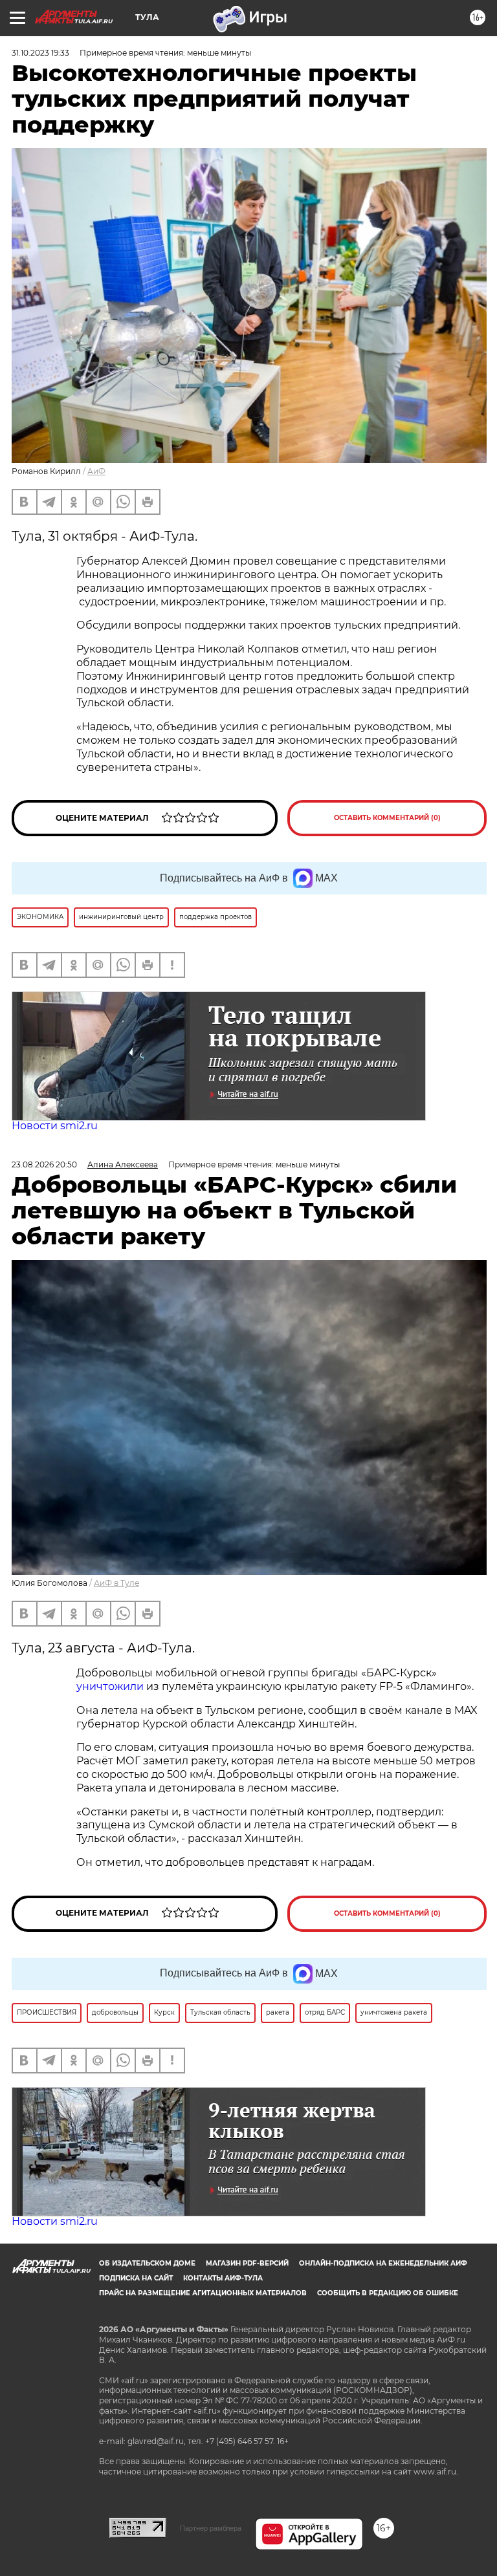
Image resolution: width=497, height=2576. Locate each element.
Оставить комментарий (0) (387, 818)
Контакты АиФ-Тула (223, 2278)
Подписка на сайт (136, 2278)
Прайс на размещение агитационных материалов (203, 2293)
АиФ (96, 471)
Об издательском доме (147, 2263)
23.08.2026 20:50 (44, 1164)
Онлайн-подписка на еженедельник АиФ (383, 2263)
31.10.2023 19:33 (40, 53)
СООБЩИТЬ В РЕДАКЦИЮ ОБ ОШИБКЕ (388, 2293)
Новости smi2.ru (55, 1126)
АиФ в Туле (116, 1583)
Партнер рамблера (211, 2528)
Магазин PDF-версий (247, 2263)
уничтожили (110, 1686)
